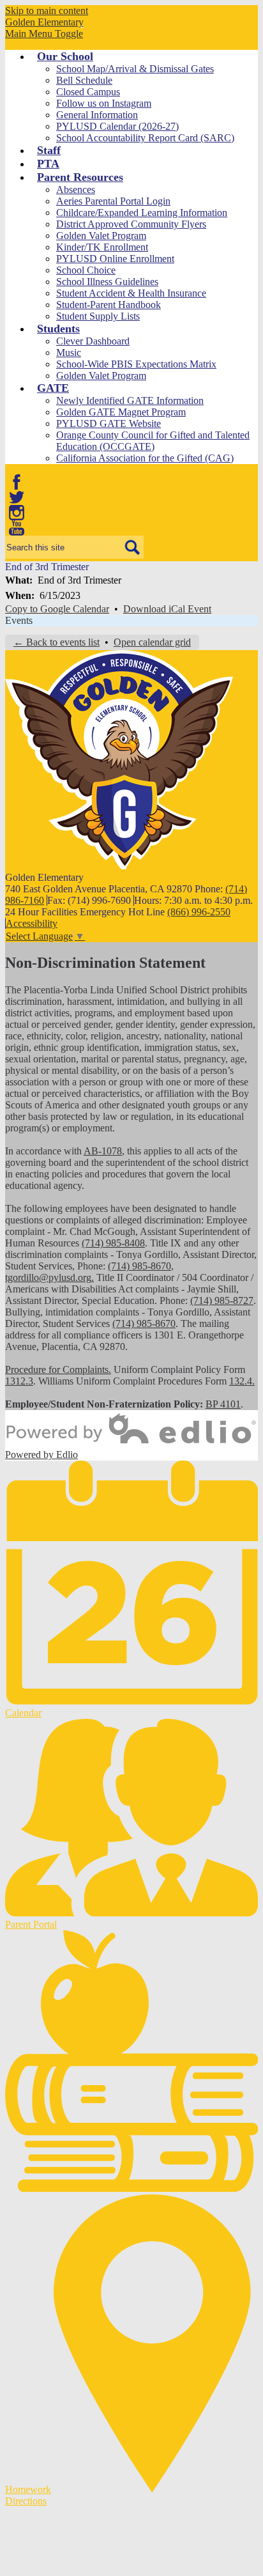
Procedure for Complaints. (58, 1369)
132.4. (242, 1381)
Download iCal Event (167, 609)
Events (19, 620)
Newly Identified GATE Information (130, 400)
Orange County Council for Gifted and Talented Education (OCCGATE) (153, 441)
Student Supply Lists (98, 316)
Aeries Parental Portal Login (113, 201)
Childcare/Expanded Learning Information (142, 213)
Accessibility (32, 923)
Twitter (17, 497)
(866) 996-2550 (199, 912)
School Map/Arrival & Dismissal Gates (135, 69)
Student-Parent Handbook (109, 305)
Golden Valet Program (101, 236)
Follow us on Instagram (104, 103)
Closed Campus (88, 92)
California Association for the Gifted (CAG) (145, 458)
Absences (76, 190)
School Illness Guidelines (107, 282)
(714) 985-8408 (113, 1243)
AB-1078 (103, 1151)
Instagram (17, 513)
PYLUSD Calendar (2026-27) (117, 126)
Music (69, 353)
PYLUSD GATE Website (109, 423)
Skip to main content (47, 11)
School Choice (86, 270)
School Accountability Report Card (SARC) (145, 138)
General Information (97, 115)
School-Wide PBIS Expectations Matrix (136, 364)
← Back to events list (56, 642)
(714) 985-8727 (222, 1300)
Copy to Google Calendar (57, 609)
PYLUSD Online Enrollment (115, 259)
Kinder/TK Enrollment (102, 247)
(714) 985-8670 (139, 1266)
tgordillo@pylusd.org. (49, 1277)
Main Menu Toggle (44, 34)
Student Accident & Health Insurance (131, 293)
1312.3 (19, 1381)
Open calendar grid (152, 642)
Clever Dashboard (93, 341)
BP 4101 (223, 1404)
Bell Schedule (84, 80)
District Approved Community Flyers (131, 224)
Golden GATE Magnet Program (121, 412)
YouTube (17, 528)
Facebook (17, 482)
